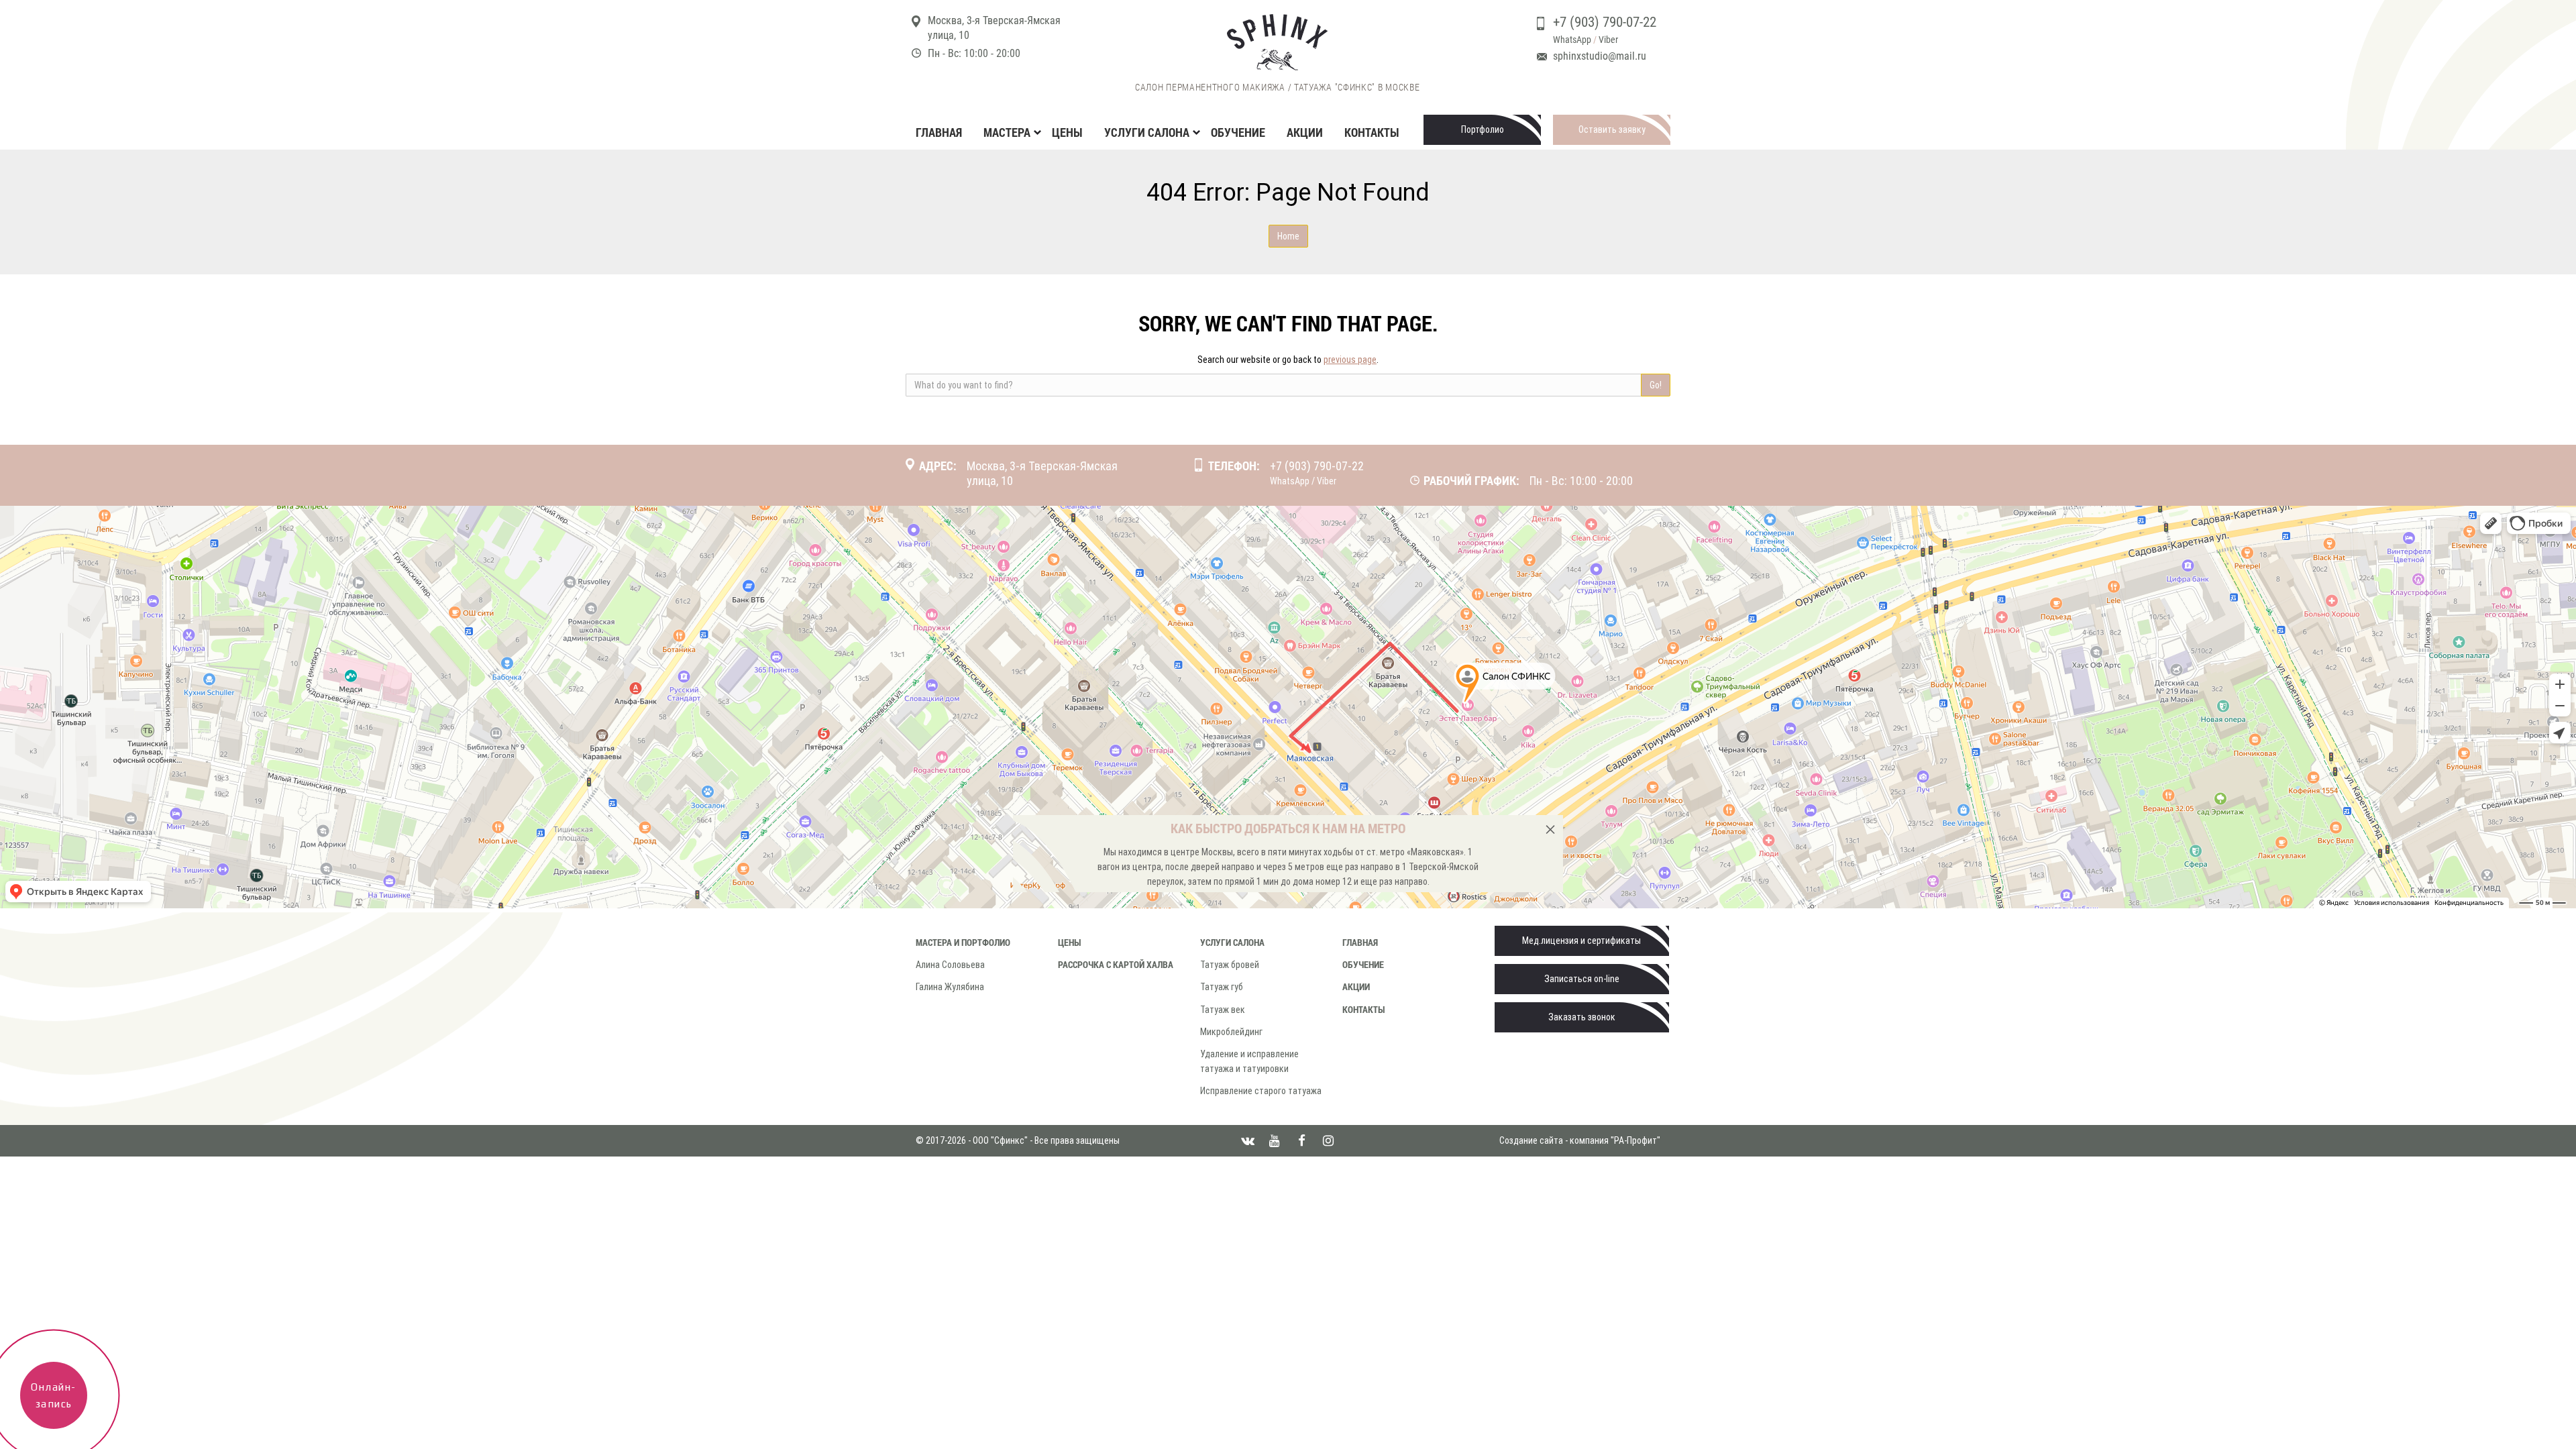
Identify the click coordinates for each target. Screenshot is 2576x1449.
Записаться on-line (1582, 979)
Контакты (1372, 132)
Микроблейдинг (1231, 1032)
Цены (1067, 132)
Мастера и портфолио (963, 942)
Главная (939, 132)
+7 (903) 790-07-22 (1605, 22)
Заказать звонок (1582, 1017)
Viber (1608, 40)
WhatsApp (1572, 40)
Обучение (1238, 132)
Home (1288, 236)
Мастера (1007, 132)
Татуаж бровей (1230, 965)
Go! (1656, 385)
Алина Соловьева (950, 965)
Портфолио (1483, 129)
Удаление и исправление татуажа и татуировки (1249, 1061)
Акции (1305, 132)
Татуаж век (1223, 1010)
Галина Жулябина (950, 987)
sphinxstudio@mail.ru (1600, 56)
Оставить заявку (1612, 129)
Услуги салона (1232, 942)
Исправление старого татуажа (1261, 1091)
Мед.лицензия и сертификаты (1581, 941)
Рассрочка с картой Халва (1116, 964)
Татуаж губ (1222, 987)
